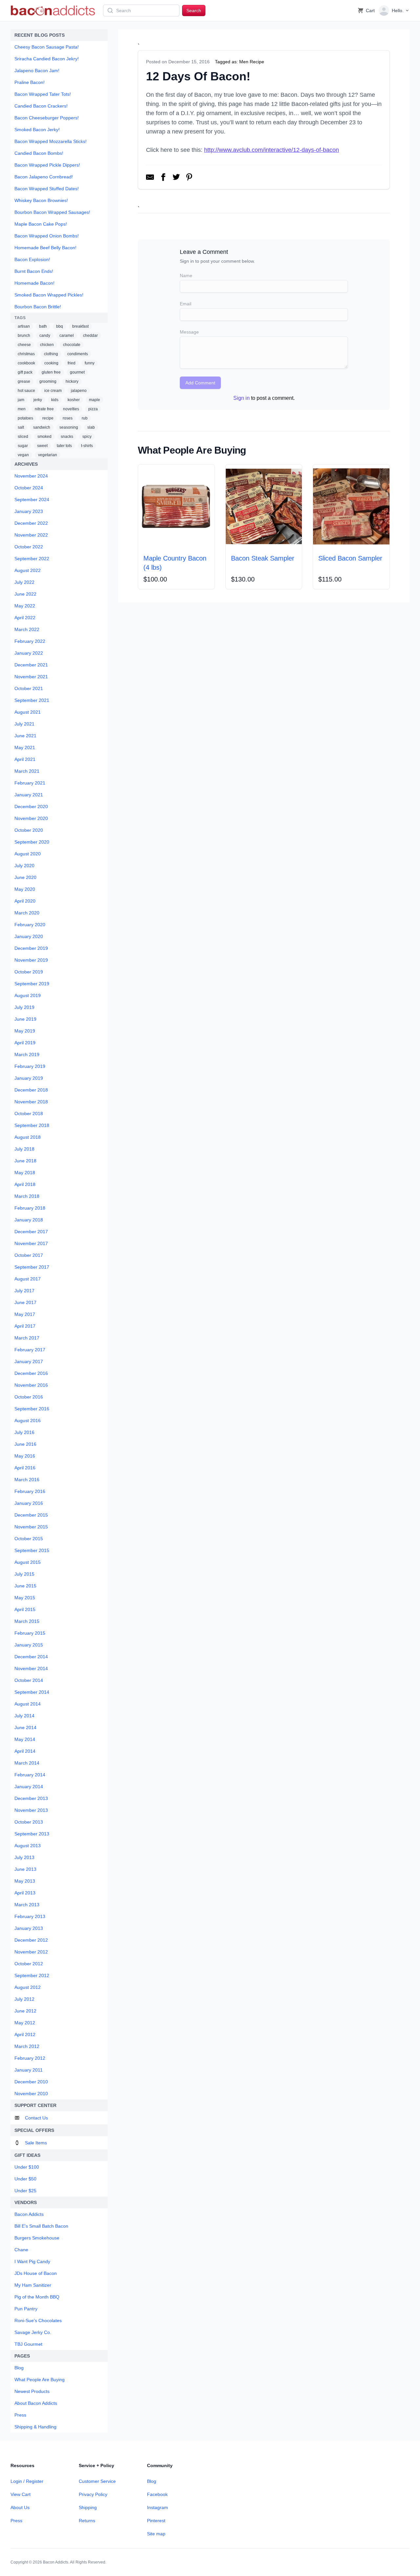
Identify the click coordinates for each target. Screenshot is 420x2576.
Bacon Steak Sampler (263, 558)
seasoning (69, 427)
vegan (23, 455)
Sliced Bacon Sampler (350, 558)
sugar (23, 446)
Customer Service (97, 2481)
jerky (38, 400)
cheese (24, 345)
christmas (26, 354)
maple (94, 400)
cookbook (26, 363)
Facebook (157, 2494)
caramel (67, 336)
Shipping (88, 2507)
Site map (156, 2534)
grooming (48, 381)
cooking (51, 363)
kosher (74, 400)
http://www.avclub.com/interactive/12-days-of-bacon (272, 150)
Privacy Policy (93, 2494)
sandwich (42, 427)
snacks (67, 437)
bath (43, 326)
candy (45, 336)
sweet (42, 446)
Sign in (241, 398)
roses (68, 418)
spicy (87, 437)
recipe (48, 418)
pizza (93, 409)
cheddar (90, 336)
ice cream (53, 391)
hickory (72, 381)
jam (21, 400)
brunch (24, 336)
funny (90, 363)
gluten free (51, 372)
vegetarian (48, 455)
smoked (44, 437)
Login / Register (27, 2481)
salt (21, 427)
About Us (20, 2507)
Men (244, 62)
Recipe (257, 62)
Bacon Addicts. (56, 2562)
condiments (78, 354)
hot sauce (26, 391)
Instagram (157, 2507)
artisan (24, 326)
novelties (71, 409)
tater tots (64, 446)
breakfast (80, 326)
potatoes (25, 418)
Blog (152, 2481)
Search (194, 10)
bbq (60, 326)
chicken (47, 345)
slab (91, 427)
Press (16, 2521)
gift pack (25, 372)
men (22, 409)
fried (72, 363)
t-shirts (87, 446)
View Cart (21, 2494)
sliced (23, 437)
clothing (51, 354)
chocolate (72, 345)
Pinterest (156, 2521)
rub (85, 418)
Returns (87, 2521)
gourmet (77, 372)
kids (55, 400)
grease (24, 381)
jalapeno (79, 391)
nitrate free (44, 409)
